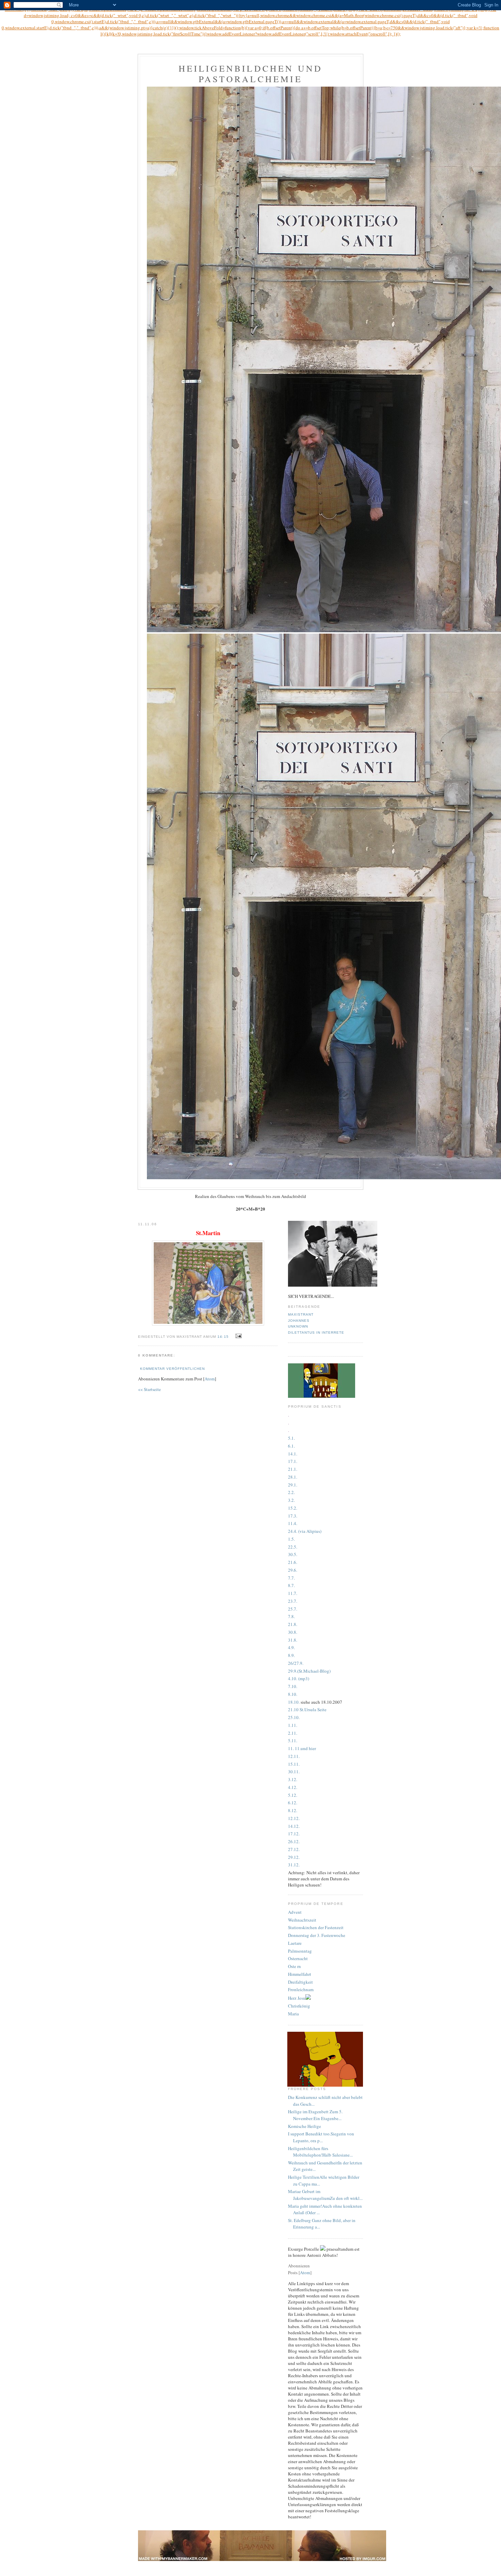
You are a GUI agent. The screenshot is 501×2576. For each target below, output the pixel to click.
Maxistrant (301, 1314)
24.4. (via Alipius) (305, 1531)
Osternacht (298, 1958)
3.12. (293, 1779)
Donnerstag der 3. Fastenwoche (317, 1935)
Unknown (298, 1326)
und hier (308, 1748)
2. (290, 1733)
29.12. (294, 1857)
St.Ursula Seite (313, 1709)
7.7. (291, 1578)
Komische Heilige (305, 2126)
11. (294, 1725)
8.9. (291, 1655)
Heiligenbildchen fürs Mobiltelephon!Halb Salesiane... (320, 2152)
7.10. (293, 1686)
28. (291, 1477)
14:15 (224, 1337)
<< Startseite (149, 1389)
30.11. (294, 1772)
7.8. (291, 1616)
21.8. (293, 1624)
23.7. (293, 1601)
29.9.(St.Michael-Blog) (309, 1671)
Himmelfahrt (300, 1974)
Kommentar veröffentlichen (172, 1369)
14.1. (293, 1454)
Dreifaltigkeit (300, 1982)
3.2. (291, 1500)
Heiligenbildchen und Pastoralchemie (251, 73)
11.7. (293, 1593)
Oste (292, 1966)
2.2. (291, 1492)
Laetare (295, 1943)
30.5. (293, 1554)
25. (291, 1609)
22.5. (293, 1547)
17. (291, 1516)
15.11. (294, 1764)
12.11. (294, 1756)
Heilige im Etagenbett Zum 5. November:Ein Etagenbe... (315, 2115)
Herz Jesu (297, 1998)
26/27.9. (296, 1663)
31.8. (293, 1640)
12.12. (294, 1818)
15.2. (293, 1508)
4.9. (291, 1647)
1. (293, 1446)
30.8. (293, 1632)
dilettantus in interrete (316, 1333)
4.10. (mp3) (299, 1678)
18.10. (294, 1702)
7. (295, 1609)
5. (293, 1539)
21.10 (293, 1709)
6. (290, 1446)
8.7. (291, 1585)
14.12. (294, 1826)
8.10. (293, 1694)
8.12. (293, 1810)
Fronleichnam (301, 1989)
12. (294, 1787)
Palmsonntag (300, 1951)
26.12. (294, 1841)
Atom (210, 1379)
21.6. (293, 1562)
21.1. (293, 1469)
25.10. (294, 1717)
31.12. (294, 1865)
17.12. (294, 1834)
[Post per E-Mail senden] (238, 1336)
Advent (295, 1912)
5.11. (293, 1741)
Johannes (299, 1321)
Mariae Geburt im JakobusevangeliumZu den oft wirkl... (325, 2195)
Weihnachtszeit (302, 1920)
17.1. (293, 1461)
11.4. (293, 1523)
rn (299, 1966)
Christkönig (299, 2006)
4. (290, 1787)
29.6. (293, 1570)
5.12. (293, 1795)
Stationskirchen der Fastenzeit (316, 1927)
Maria (293, 2014)
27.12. (294, 1849)
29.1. (293, 1485)
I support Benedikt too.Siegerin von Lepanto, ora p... (321, 2137)
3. (295, 1516)
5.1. (291, 1438)
